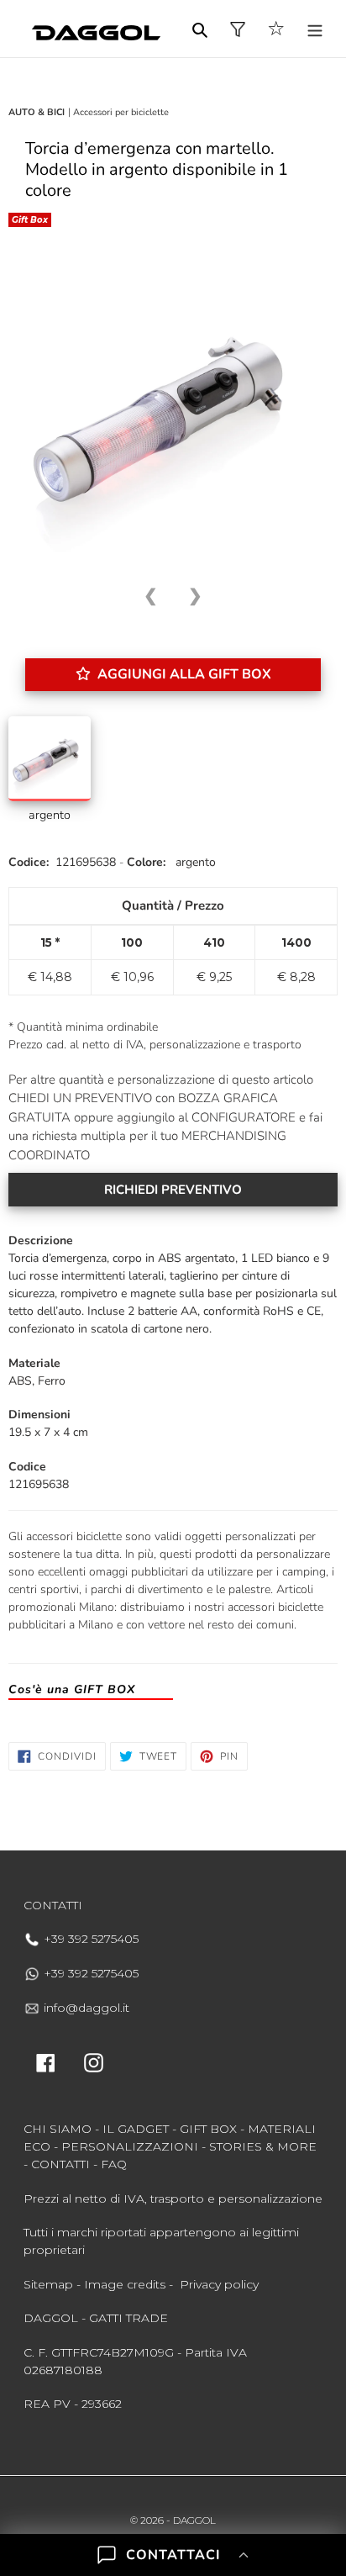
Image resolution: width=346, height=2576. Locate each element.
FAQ (114, 2164)
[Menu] (315, 29)
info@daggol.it (85, 2008)
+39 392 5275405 (89, 1939)
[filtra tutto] (238, 29)
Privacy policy (219, 2284)
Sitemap (48, 2284)
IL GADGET (136, 2129)
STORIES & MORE (263, 2146)
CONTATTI (60, 2164)
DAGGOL (194, 2520)
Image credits (125, 2284)
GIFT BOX (208, 2129)
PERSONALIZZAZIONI (130, 2146)
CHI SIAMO (58, 2129)
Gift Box (30, 220)
